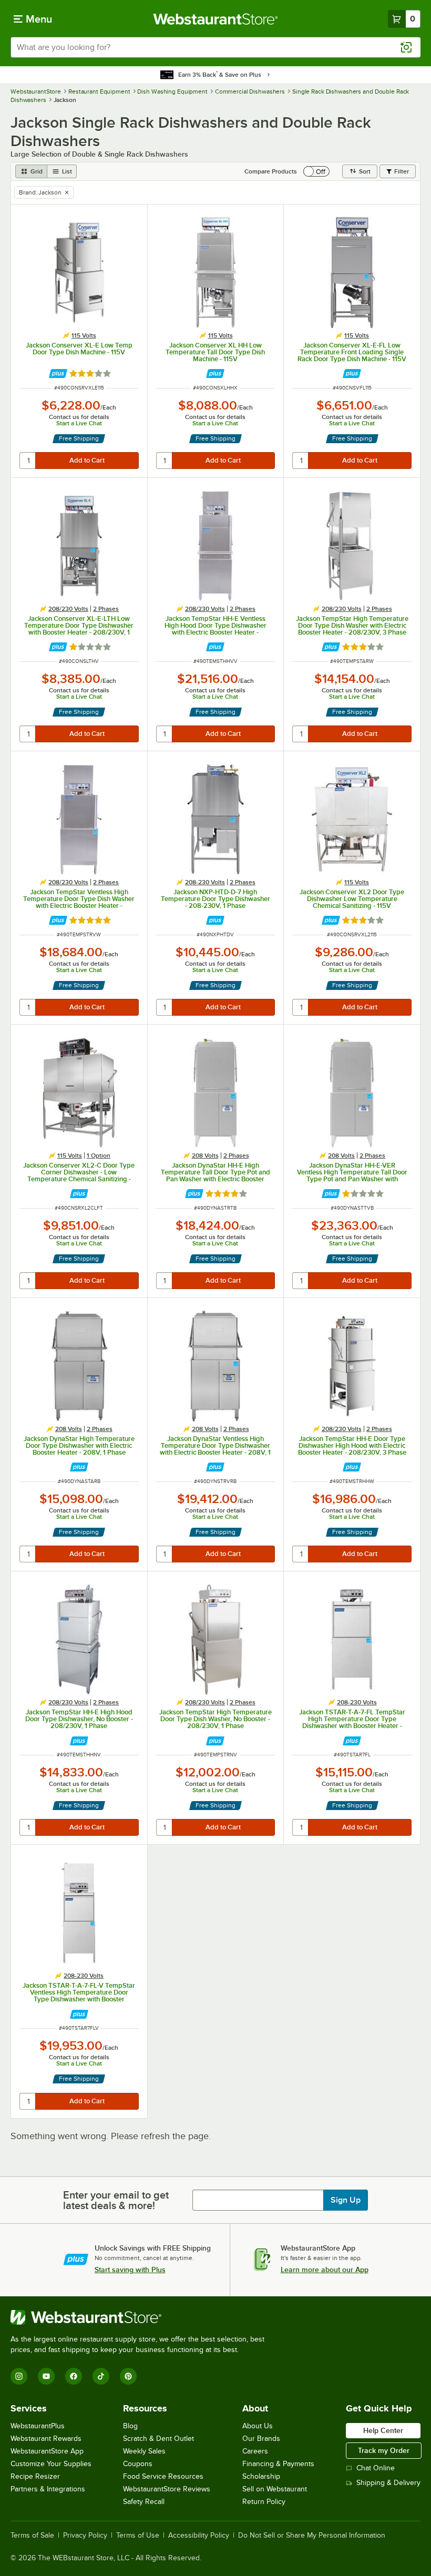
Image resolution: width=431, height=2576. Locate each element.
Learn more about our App (325, 2270)
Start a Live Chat (79, 423)
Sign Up (346, 2200)
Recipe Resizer (35, 2476)
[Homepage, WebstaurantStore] (216, 19)
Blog (130, 2426)
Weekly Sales (144, 2451)
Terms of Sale (32, 2536)
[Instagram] (19, 2376)
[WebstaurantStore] (142, 2317)
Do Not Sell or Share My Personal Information (312, 2536)
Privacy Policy (85, 2536)
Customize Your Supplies (51, 2464)
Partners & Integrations (48, 2489)
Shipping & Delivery (388, 2483)
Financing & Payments (278, 2464)
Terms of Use (138, 2536)
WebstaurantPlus (38, 2426)
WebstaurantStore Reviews (167, 2489)
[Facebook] (74, 2376)
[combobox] (215, 47)
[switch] (316, 171)
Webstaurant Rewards (46, 2439)
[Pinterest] (128, 2376)
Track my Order (384, 2450)
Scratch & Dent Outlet (158, 2439)
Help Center (383, 2430)
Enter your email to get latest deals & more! (116, 2200)
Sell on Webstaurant (275, 2489)
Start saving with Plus (130, 2270)
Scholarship (261, 2476)
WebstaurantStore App (47, 2451)
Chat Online (376, 2468)
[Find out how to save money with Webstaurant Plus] (58, 374)
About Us (258, 2426)
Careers (255, 2451)
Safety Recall (144, 2502)
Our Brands (261, 2439)
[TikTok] (101, 2376)
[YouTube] (46, 2376)
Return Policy (264, 2502)
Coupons (138, 2464)
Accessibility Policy (199, 2536)
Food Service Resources (163, 2476)
